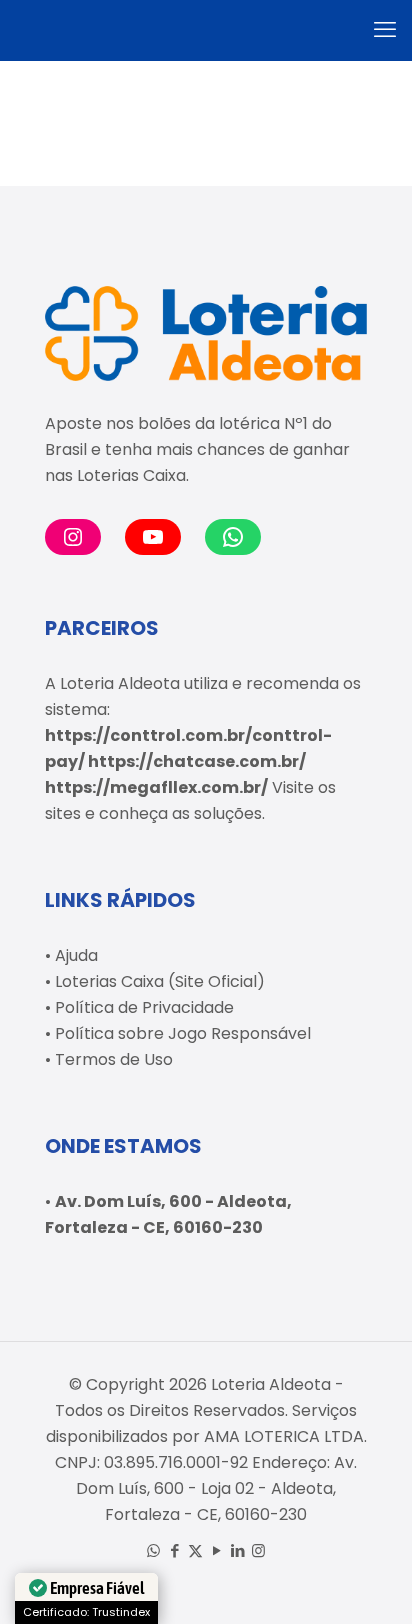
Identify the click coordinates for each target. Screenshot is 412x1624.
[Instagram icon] (258, 1550)
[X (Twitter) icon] (195, 1550)
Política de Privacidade (144, 1007)
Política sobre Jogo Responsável (183, 1033)
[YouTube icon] (216, 1550)
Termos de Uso (114, 1059)
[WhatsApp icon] (153, 1550)
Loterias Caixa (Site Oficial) (160, 981)
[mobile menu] (385, 30)
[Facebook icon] (174, 1550)
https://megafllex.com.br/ (156, 787)
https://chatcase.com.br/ (197, 761)
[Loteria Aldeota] (206, 30)
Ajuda (76, 955)
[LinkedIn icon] (237, 1550)
